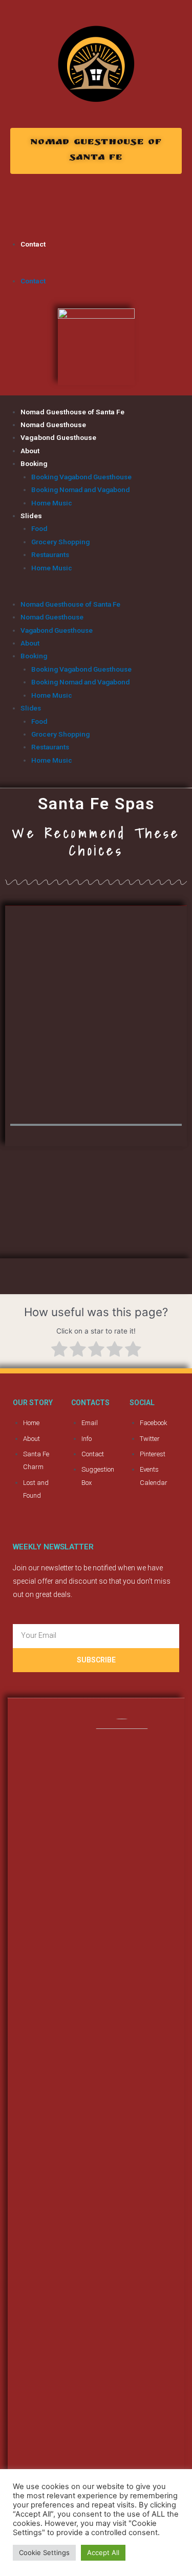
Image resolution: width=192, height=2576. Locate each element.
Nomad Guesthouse (53, 425)
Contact (33, 244)
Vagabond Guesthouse (58, 437)
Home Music (52, 503)
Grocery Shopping (60, 542)
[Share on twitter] (13, 206)
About (30, 451)
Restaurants (50, 554)
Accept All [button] (103, 2552)
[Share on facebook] (26, 206)
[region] (96, 1018)
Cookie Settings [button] (44, 2552)
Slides (31, 516)
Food (39, 528)
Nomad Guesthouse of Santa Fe (72, 412)
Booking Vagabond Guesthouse (81, 477)
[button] (96, 151)
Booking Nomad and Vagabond (80, 490)
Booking (34, 463)
